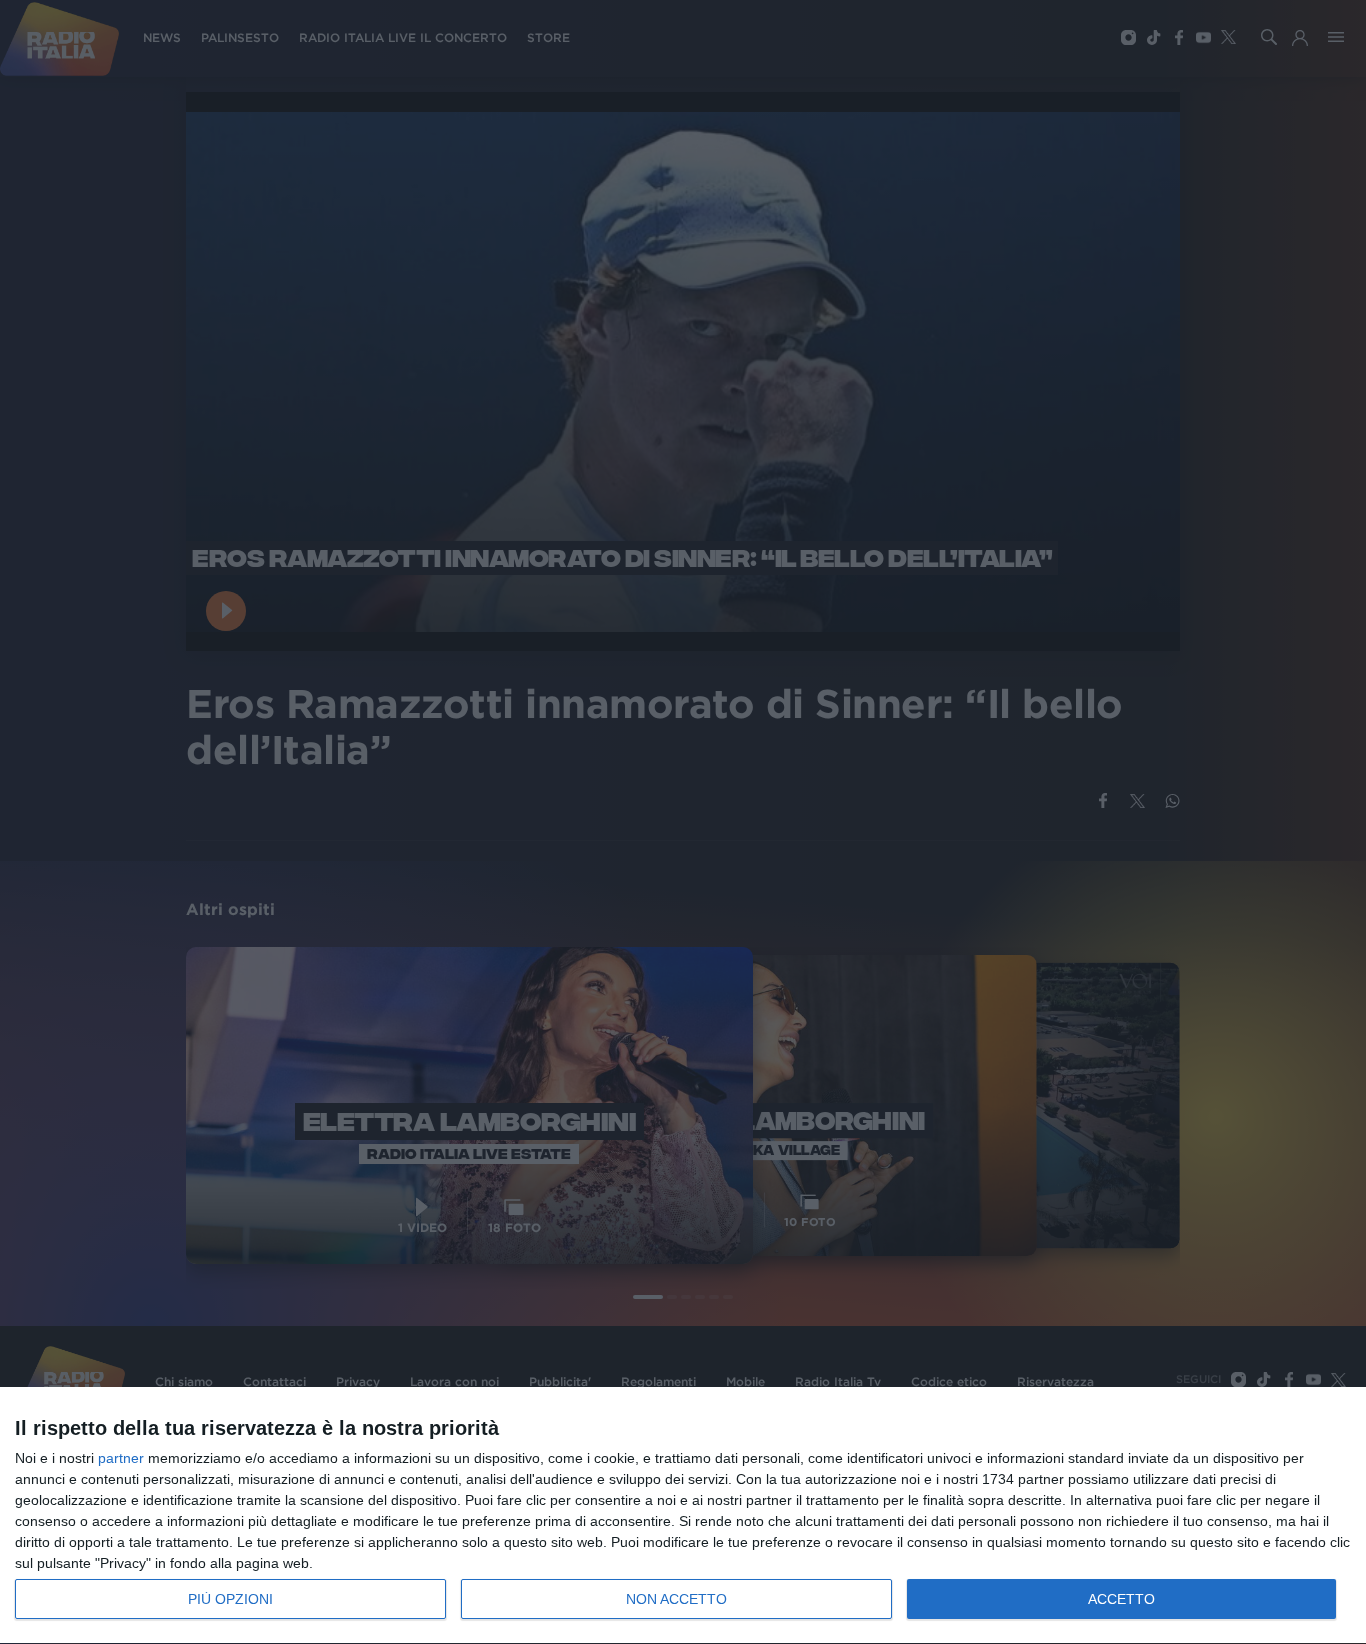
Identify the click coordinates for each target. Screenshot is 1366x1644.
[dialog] (683, 1516)
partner (121, 1458)
